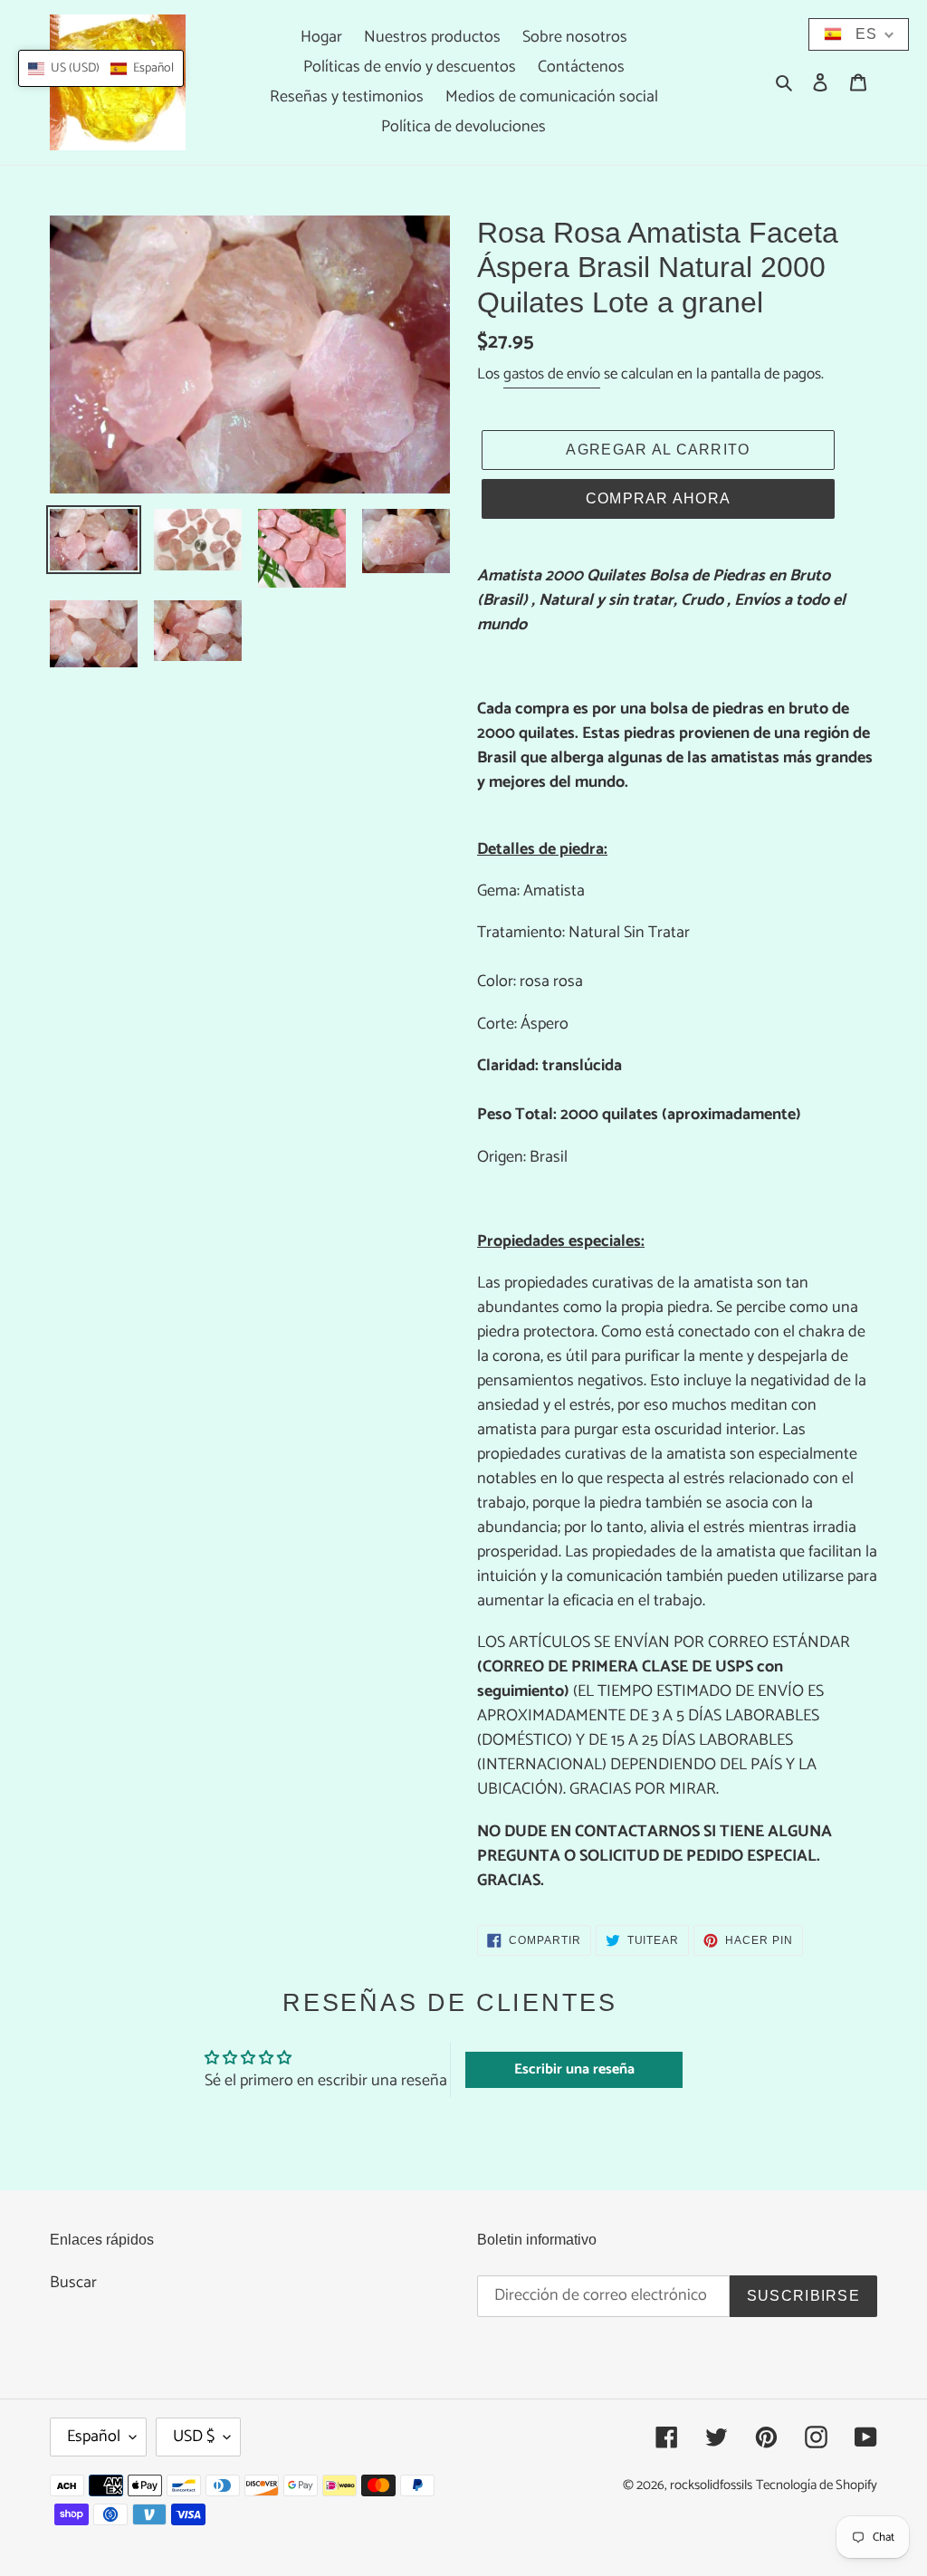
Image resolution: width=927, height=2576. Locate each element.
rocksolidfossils (711, 2485)
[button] (101, 68)
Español (94, 2437)
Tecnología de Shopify (817, 2485)
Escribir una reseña (574, 2069)
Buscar (73, 2283)
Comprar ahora (659, 498)
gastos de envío (552, 374)
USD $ (194, 2437)
